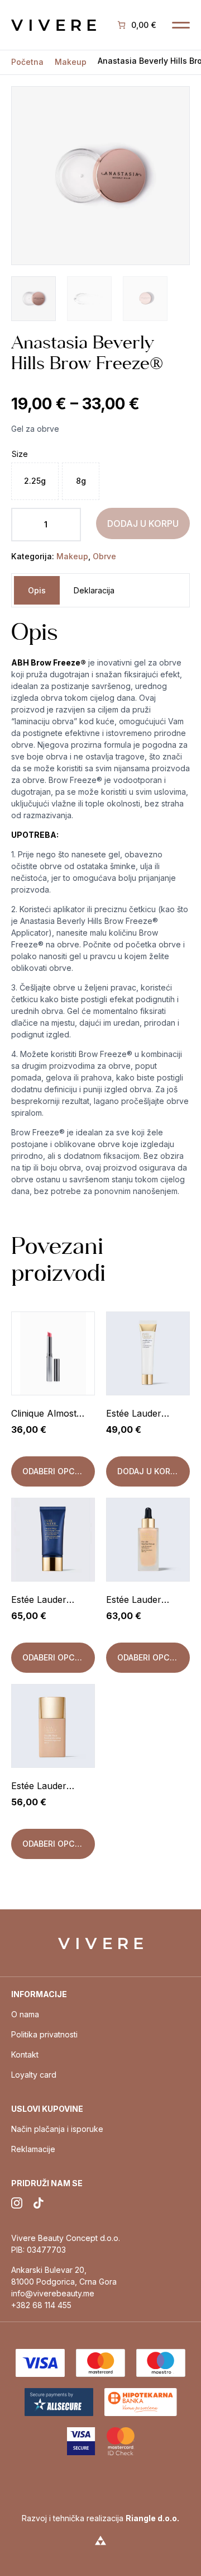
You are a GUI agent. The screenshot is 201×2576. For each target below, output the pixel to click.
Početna (27, 62)
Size (20, 454)
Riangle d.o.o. (152, 2518)
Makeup (71, 62)
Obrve (104, 556)
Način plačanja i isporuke (57, 2129)
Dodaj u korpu (143, 523)
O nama (25, 2014)
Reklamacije (33, 2149)
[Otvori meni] (181, 25)
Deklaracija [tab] (94, 590)
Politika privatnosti (44, 2034)
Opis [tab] (37, 590)
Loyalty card (34, 2075)
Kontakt (25, 2054)
